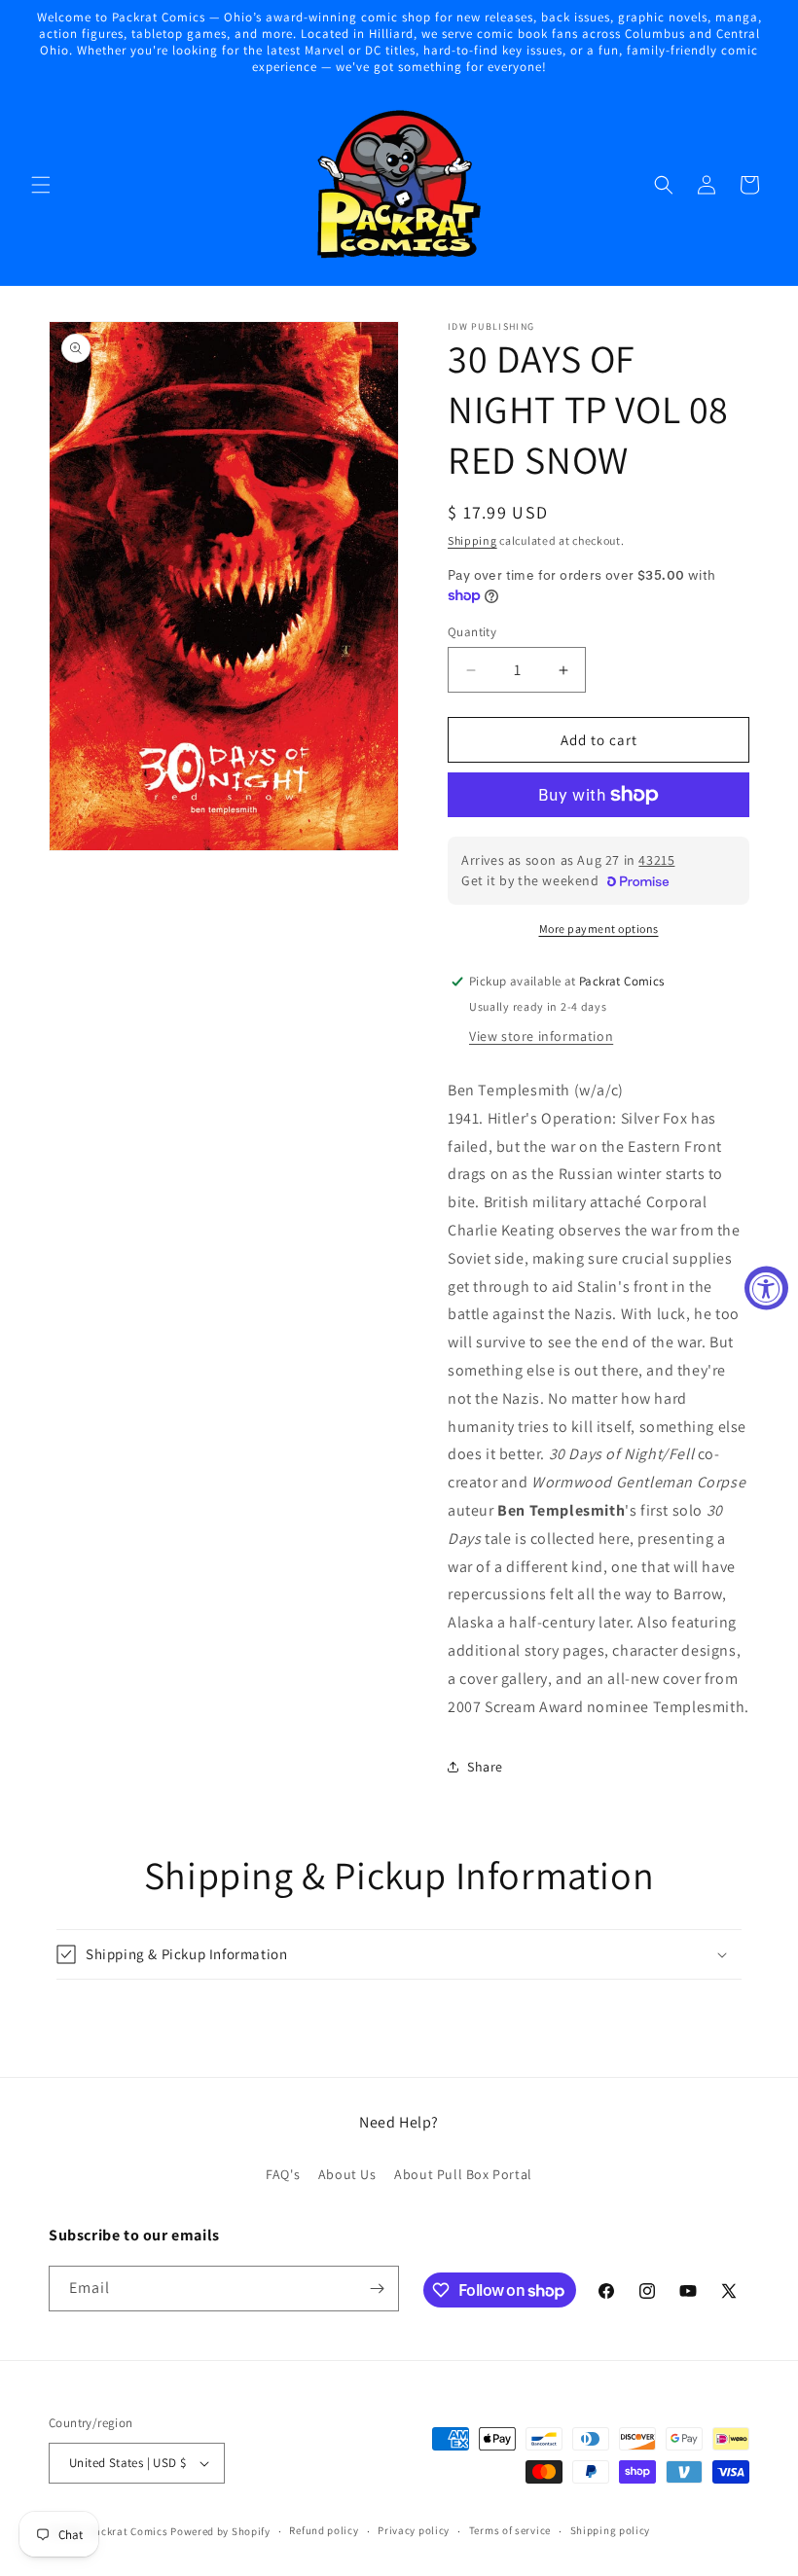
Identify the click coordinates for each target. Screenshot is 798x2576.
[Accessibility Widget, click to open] (766, 1288)
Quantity (472, 632)
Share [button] (485, 1767)
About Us (347, 2174)
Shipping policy (611, 2530)
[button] (41, 185)
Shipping (472, 540)
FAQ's (283, 2174)
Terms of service (510, 2530)
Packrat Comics (128, 2531)
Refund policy (324, 2530)
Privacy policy (414, 2530)
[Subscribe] (377, 2289)
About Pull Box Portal (463, 2174)
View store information (541, 1036)
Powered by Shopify (220, 2531)
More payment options (599, 929)
